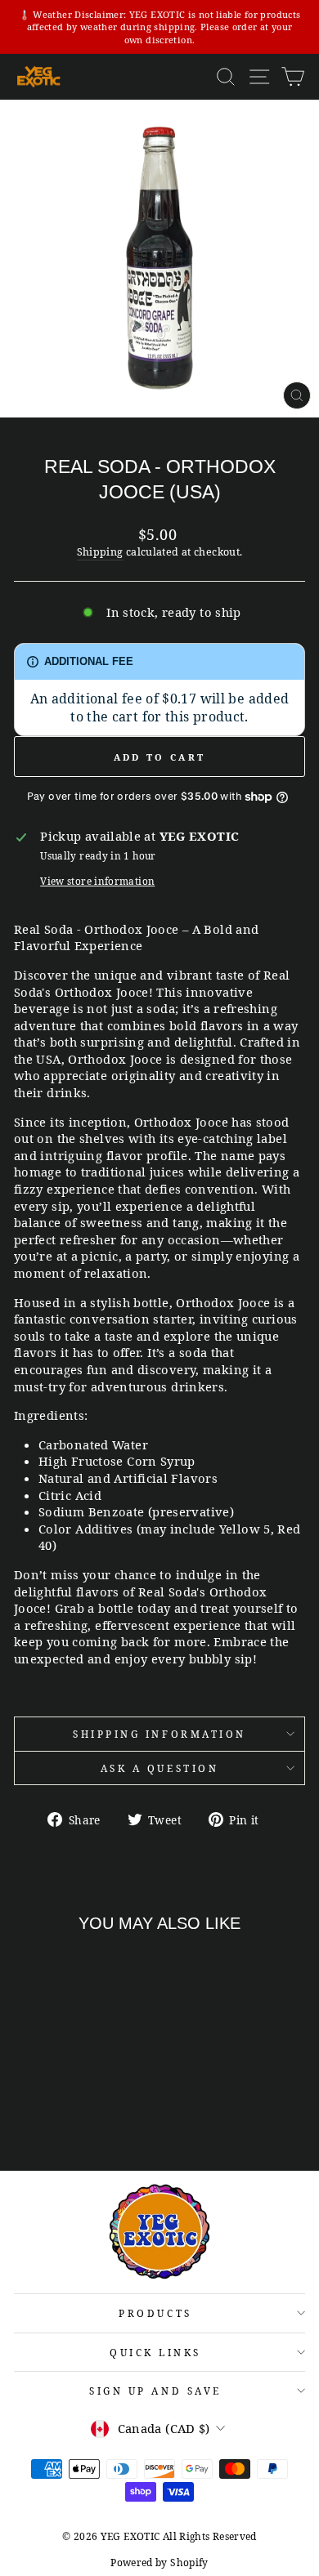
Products (155, 2313)
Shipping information (159, 1734)
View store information (97, 881)
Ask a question (159, 1768)
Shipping (100, 552)
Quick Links (155, 2352)
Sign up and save (155, 2391)
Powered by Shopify (159, 2563)
